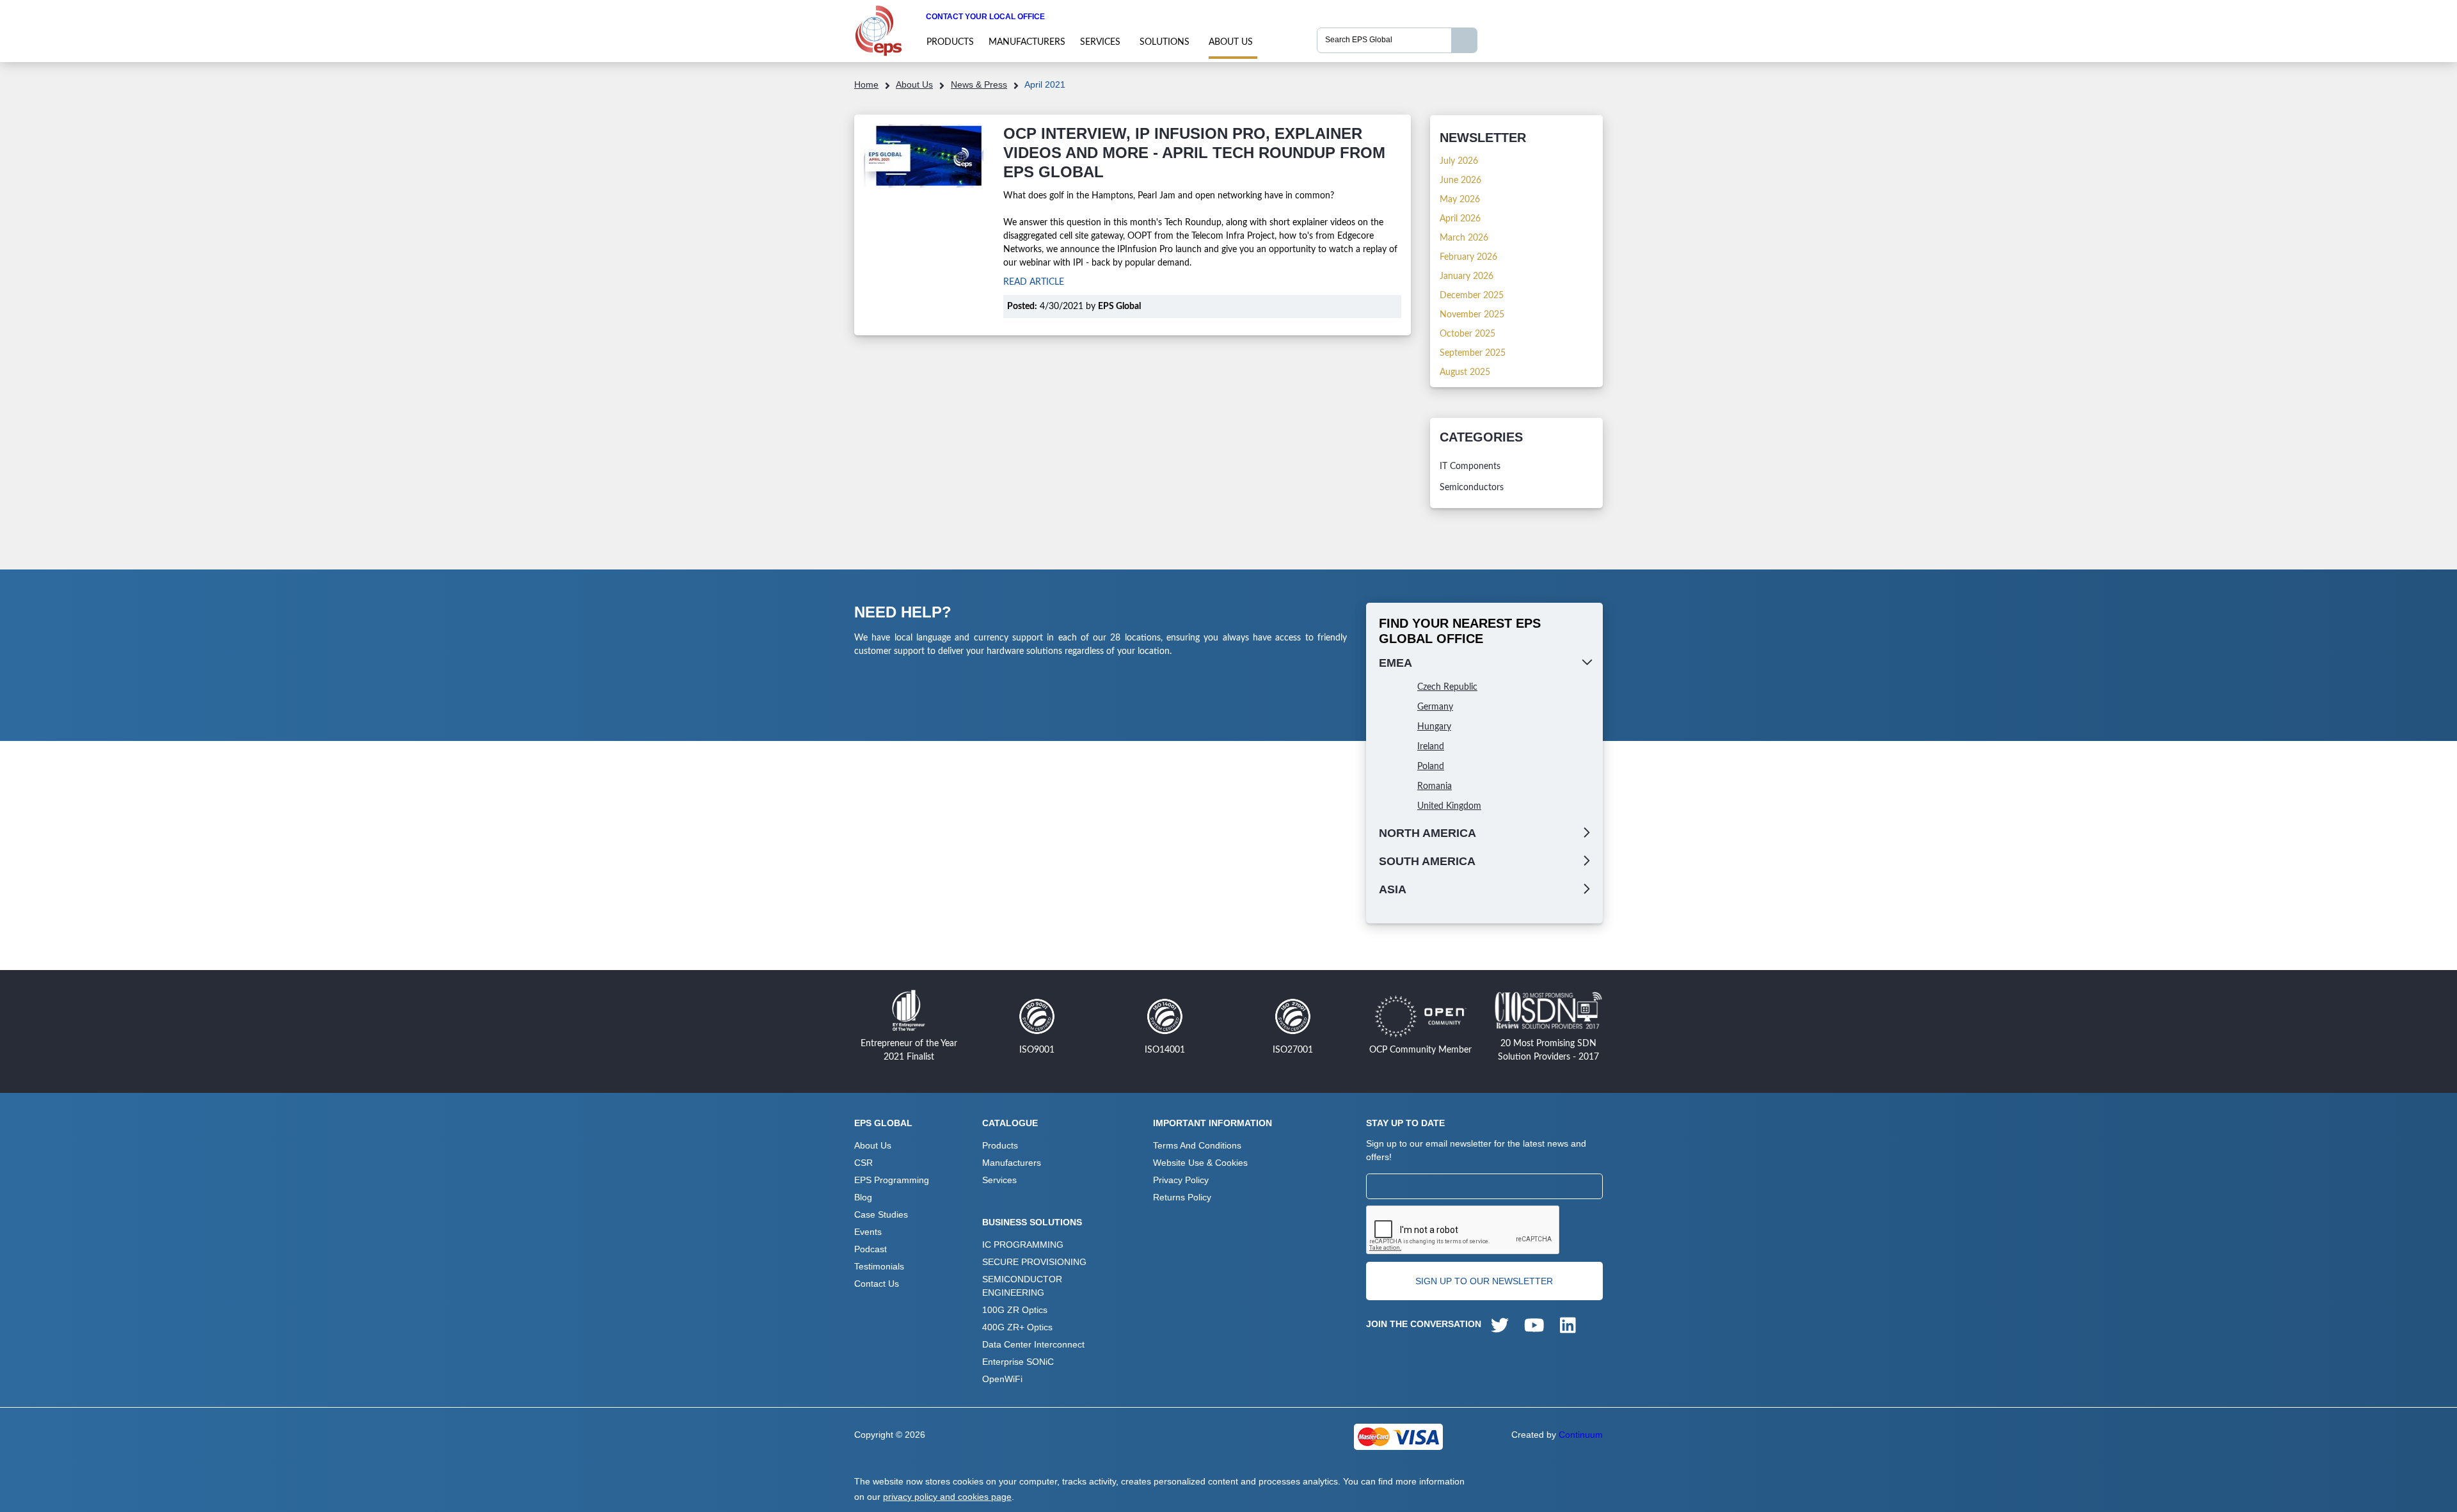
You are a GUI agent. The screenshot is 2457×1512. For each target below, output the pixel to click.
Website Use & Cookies (1200, 1163)
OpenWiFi (1002, 1379)
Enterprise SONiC (1018, 1362)
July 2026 (1459, 161)
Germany (1435, 707)
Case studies (881, 1214)
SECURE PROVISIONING (1034, 1262)
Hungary (1434, 727)
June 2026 (1460, 180)
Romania (1435, 786)
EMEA (1395, 663)
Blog (863, 1197)
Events (868, 1232)
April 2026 (1460, 219)
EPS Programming (892, 1180)
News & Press (979, 84)
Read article (1034, 282)
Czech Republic (1447, 687)
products (950, 42)
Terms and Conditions (1197, 1145)
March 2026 (1464, 238)
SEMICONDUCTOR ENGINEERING (1022, 1286)
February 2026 (1468, 257)
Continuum (1581, 1435)
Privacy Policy (1181, 1180)
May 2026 (1460, 200)
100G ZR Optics (1015, 1310)
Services (1100, 42)
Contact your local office (985, 17)
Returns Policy (1182, 1197)
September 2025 (1473, 353)
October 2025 (1467, 334)
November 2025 (1472, 315)
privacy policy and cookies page (947, 1497)
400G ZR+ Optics (1017, 1327)
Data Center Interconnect (1033, 1344)
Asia (1393, 889)
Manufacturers (1027, 42)
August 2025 (1465, 372)
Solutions (1165, 42)
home (866, 84)
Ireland (1431, 747)
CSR (863, 1163)
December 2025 (1472, 296)
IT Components (1470, 466)
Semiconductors (1472, 488)
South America (1427, 861)
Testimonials (879, 1266)
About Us (1231, 42)
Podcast (871, 1249)
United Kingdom (1449, 806)
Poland (1431, 767)
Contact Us (877, 1284)
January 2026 (1467, 276)
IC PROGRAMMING (1023, 1245)
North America (1427, 833)
